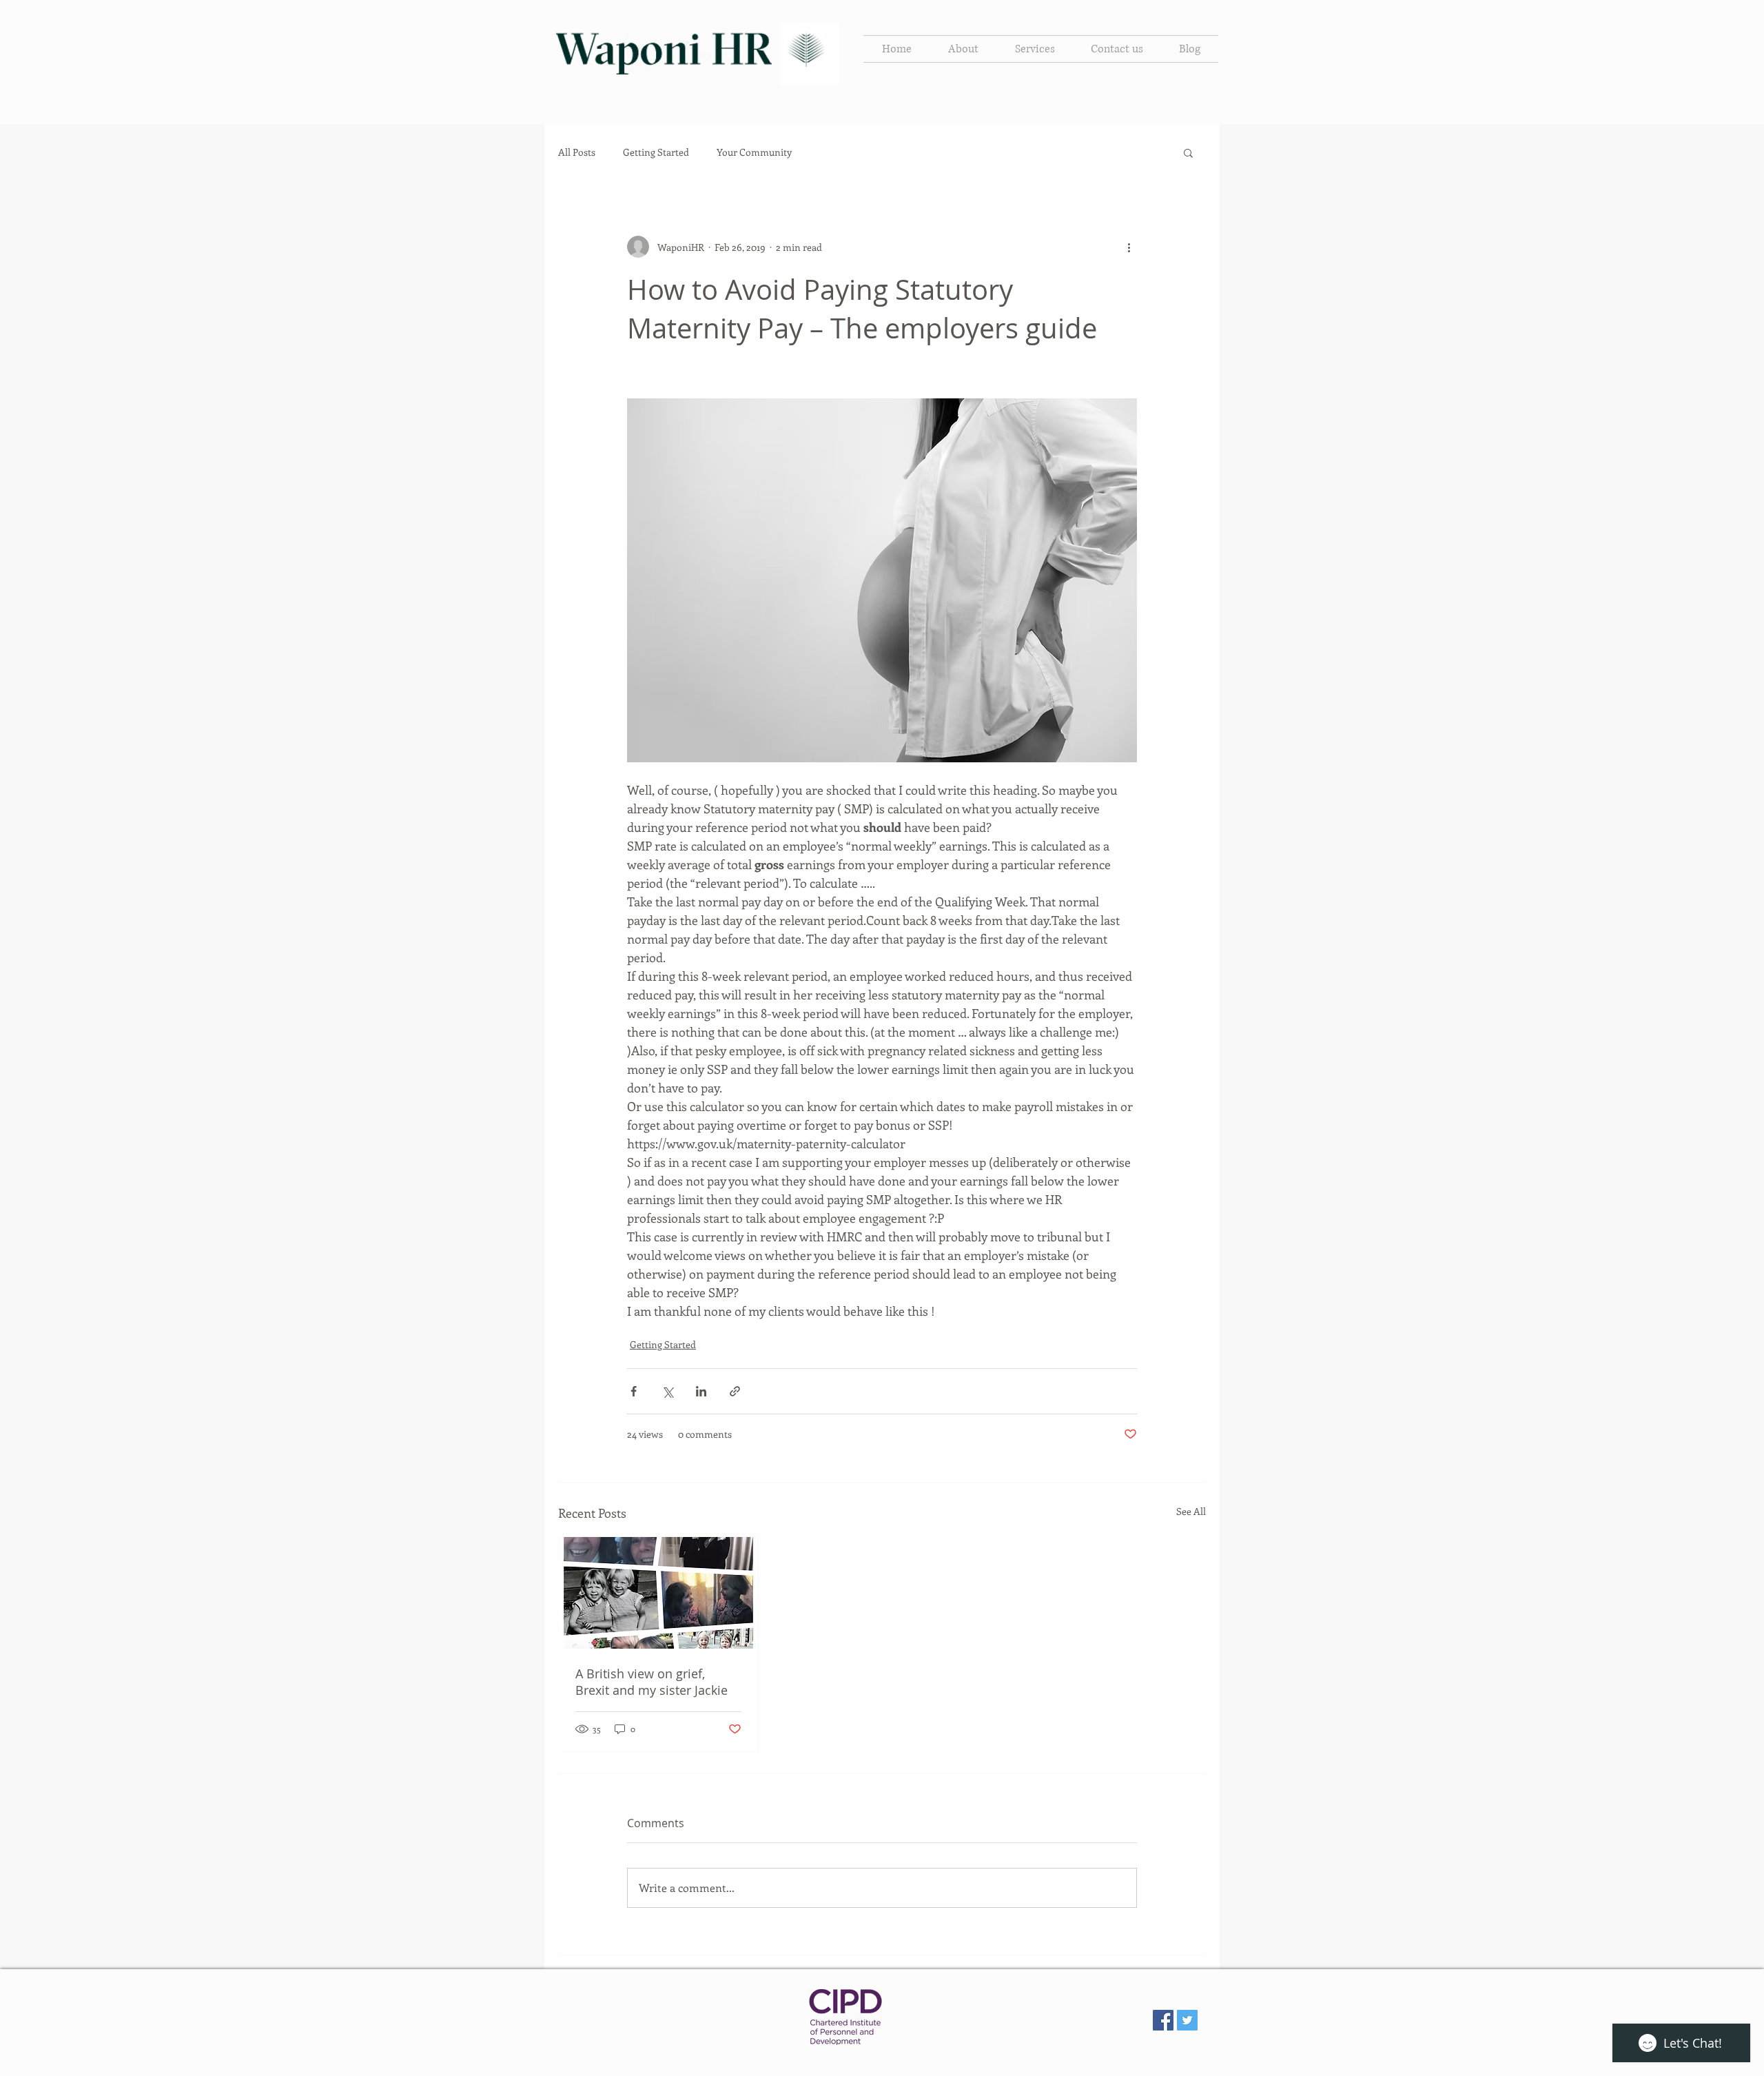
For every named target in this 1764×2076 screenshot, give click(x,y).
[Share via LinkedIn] (701, 1391)
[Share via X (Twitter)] (667, 1391)
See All (1191, 1511)
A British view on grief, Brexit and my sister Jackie (652, 1682)
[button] (1188, 152)
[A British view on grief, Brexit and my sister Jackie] (658, 1593)
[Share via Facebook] (634, 1391)
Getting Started (656, 152)
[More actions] (1129, 247)
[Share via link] (735, 1391)
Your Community (754, 152)
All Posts (577, 152)
